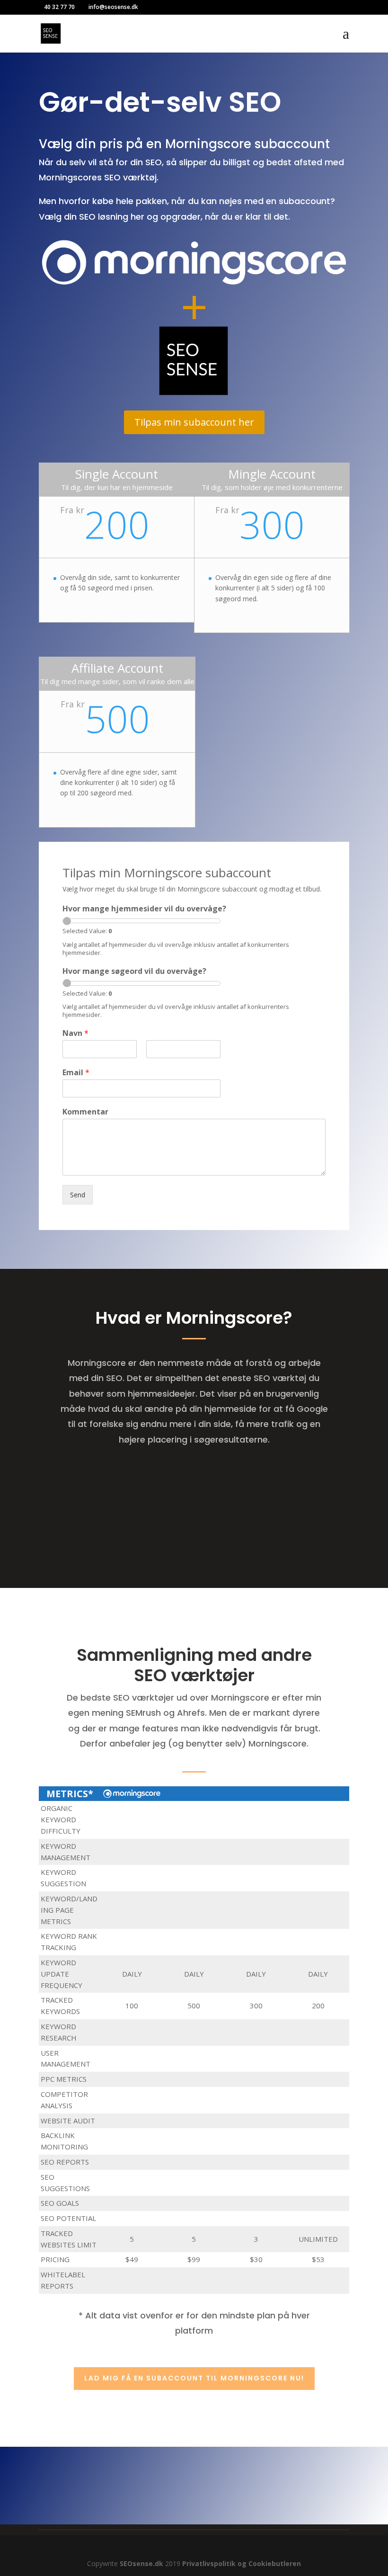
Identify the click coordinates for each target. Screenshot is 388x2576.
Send (78, 1195)
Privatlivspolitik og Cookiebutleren (242, 2563)
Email (76, 1073)
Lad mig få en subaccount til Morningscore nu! (194, 2378)
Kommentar (85, 1112)
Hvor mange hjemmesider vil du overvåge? (144, 909)
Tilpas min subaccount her (194, 422)
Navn (75, 1033)
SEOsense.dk (141, 2563)
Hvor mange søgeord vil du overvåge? (134, 971)
